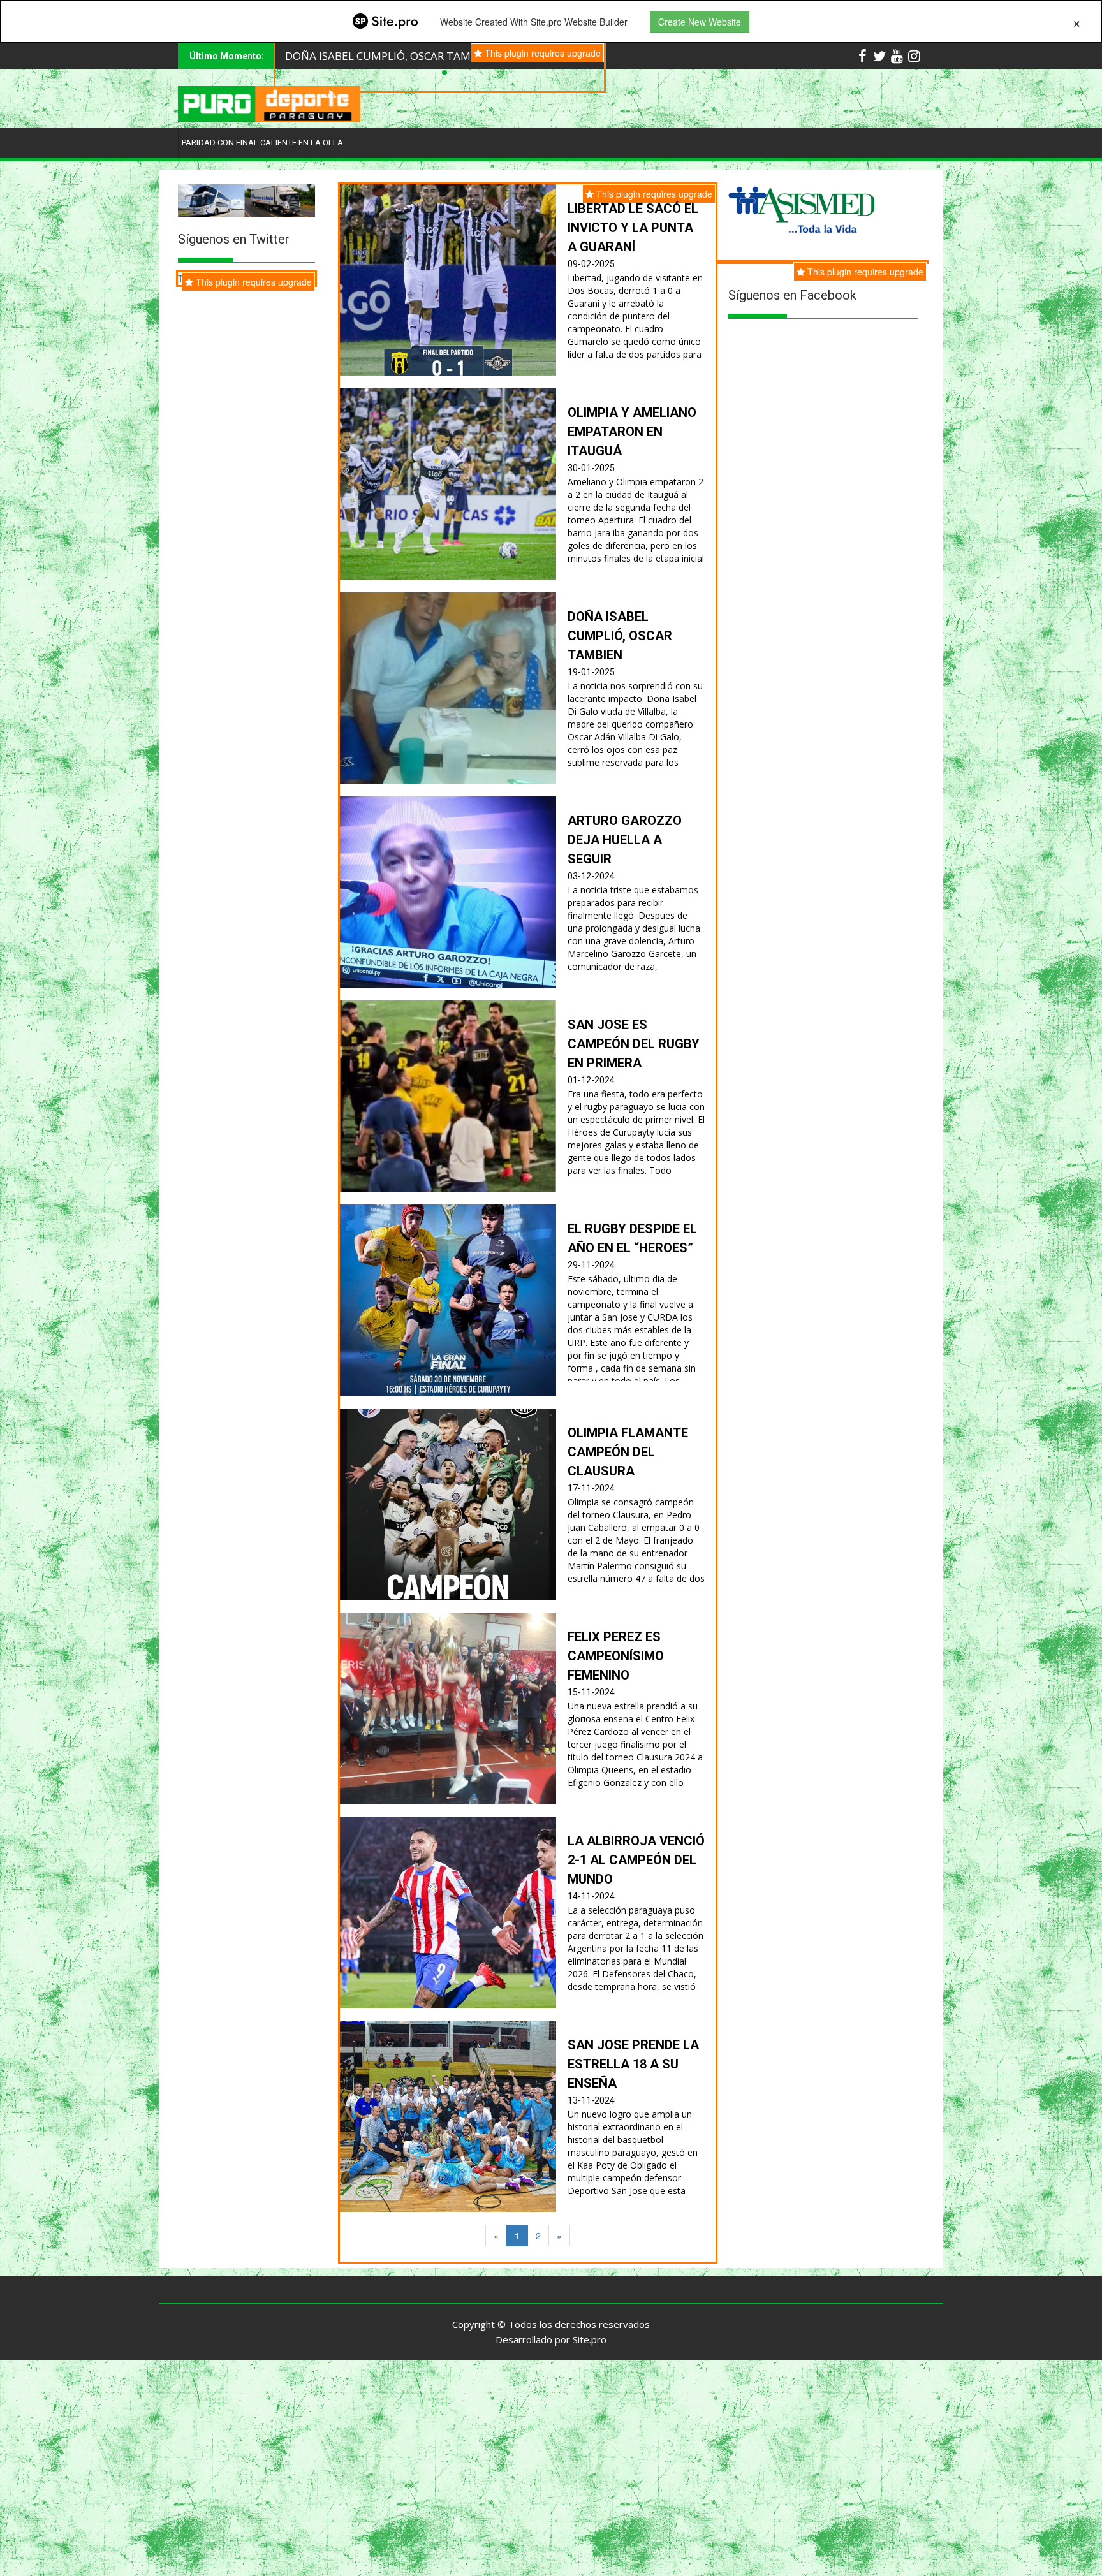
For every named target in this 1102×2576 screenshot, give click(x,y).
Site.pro (590, 2339)
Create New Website (700, 22)
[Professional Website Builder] (385, 22)
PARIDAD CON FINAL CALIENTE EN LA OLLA (262, 143)
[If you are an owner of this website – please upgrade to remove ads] (1077, 22)
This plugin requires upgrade (864, 272)
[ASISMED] (802, 210)
